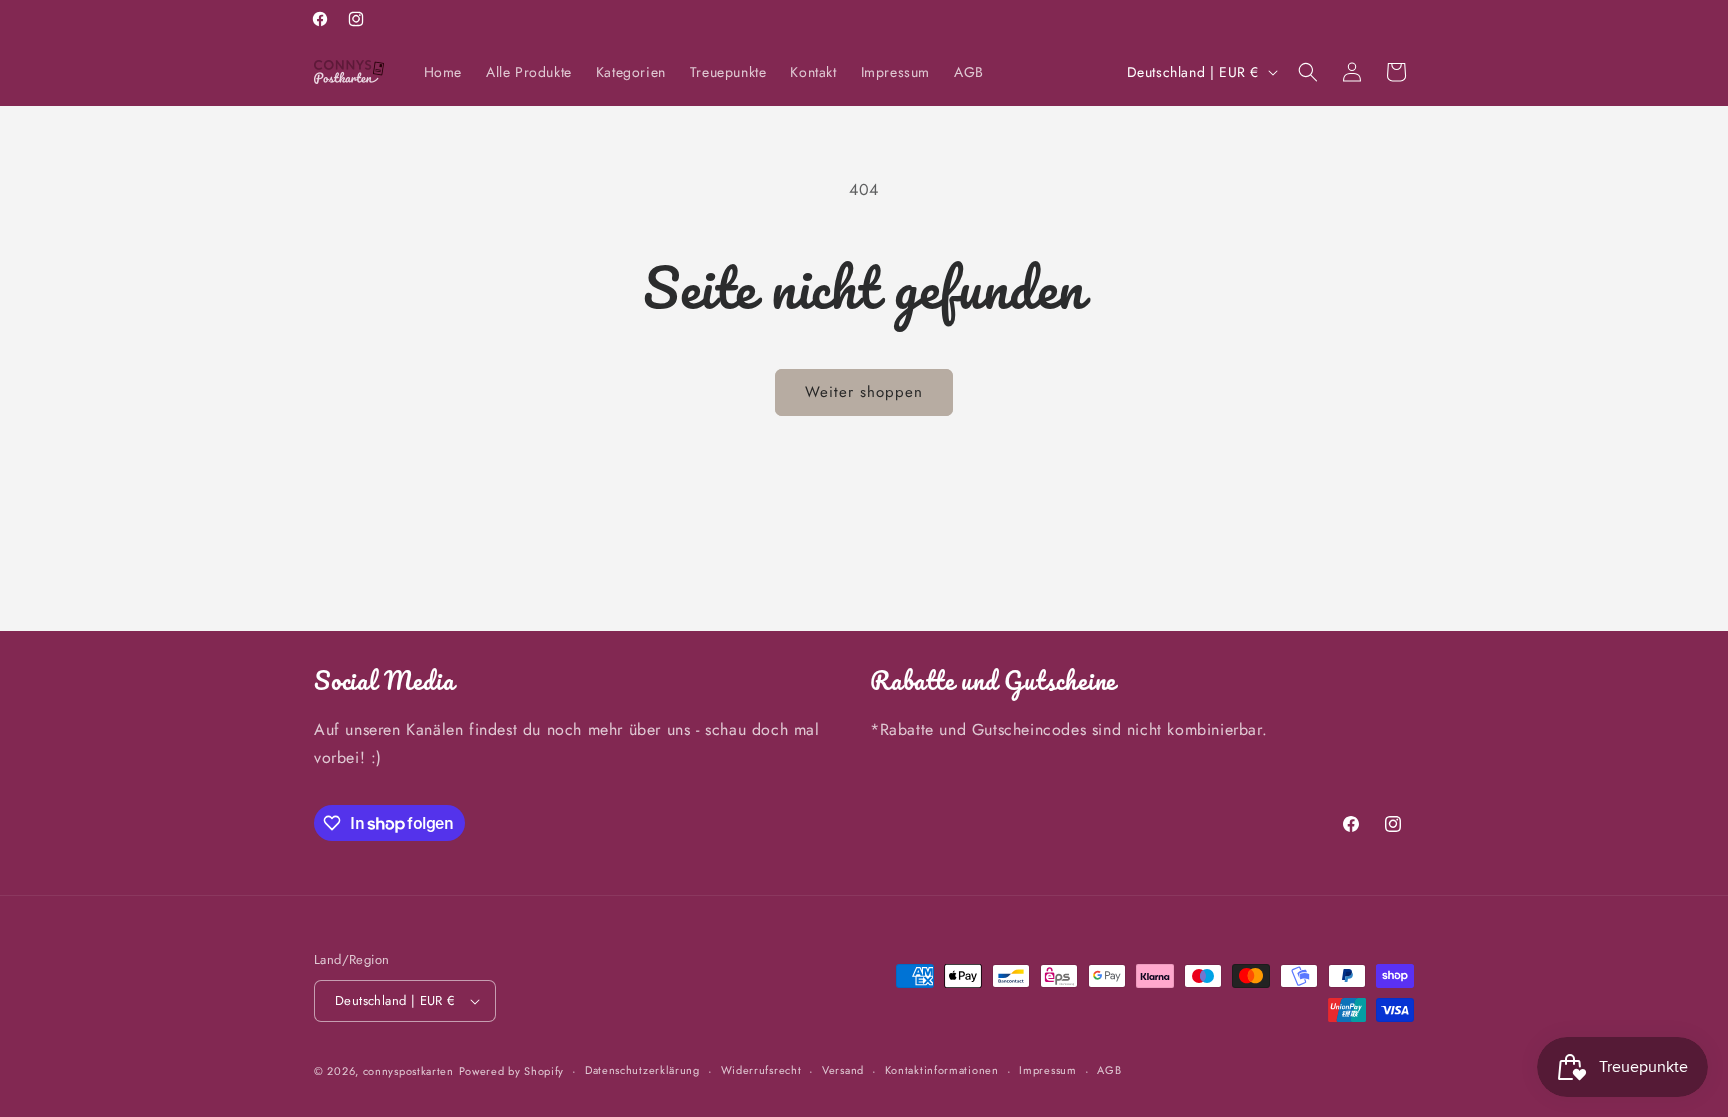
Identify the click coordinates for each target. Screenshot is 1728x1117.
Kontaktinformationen (942, 1070)
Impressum (1047, 1070)
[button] (1308, 72)
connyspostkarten (408, 1071)
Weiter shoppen (864, 392)
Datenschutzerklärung (642, 1070)
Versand (843, 1070)
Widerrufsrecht (761, 1070)
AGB (1109, 1070)
